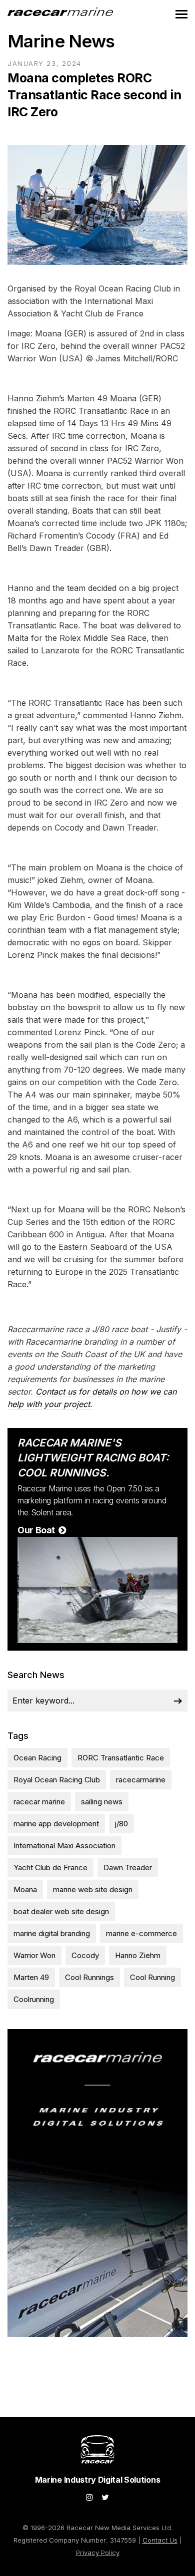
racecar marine (39, 1802)
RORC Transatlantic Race (121, 1758)
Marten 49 (31, 1977)
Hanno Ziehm (138, 1955)
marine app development (56, 1824)
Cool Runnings (89, 1977)
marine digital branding (52, 1933)
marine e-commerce (141, 1933)
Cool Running (152, 1977)
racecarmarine (141, 1780)
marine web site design (93, 1889)
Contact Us (160, 2540)
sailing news (102, 1802)
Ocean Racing (37, 1758)
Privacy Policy (98, 2553)
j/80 (121, 1824)
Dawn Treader (128, 1867)
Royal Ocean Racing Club (57, 1780)
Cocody (85, 1955)
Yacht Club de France (50, 1867)
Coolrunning (34, 1999)
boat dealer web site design (61, 1911)
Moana (25, 1889)
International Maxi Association (64, 1846)
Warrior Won (34, 1955)
